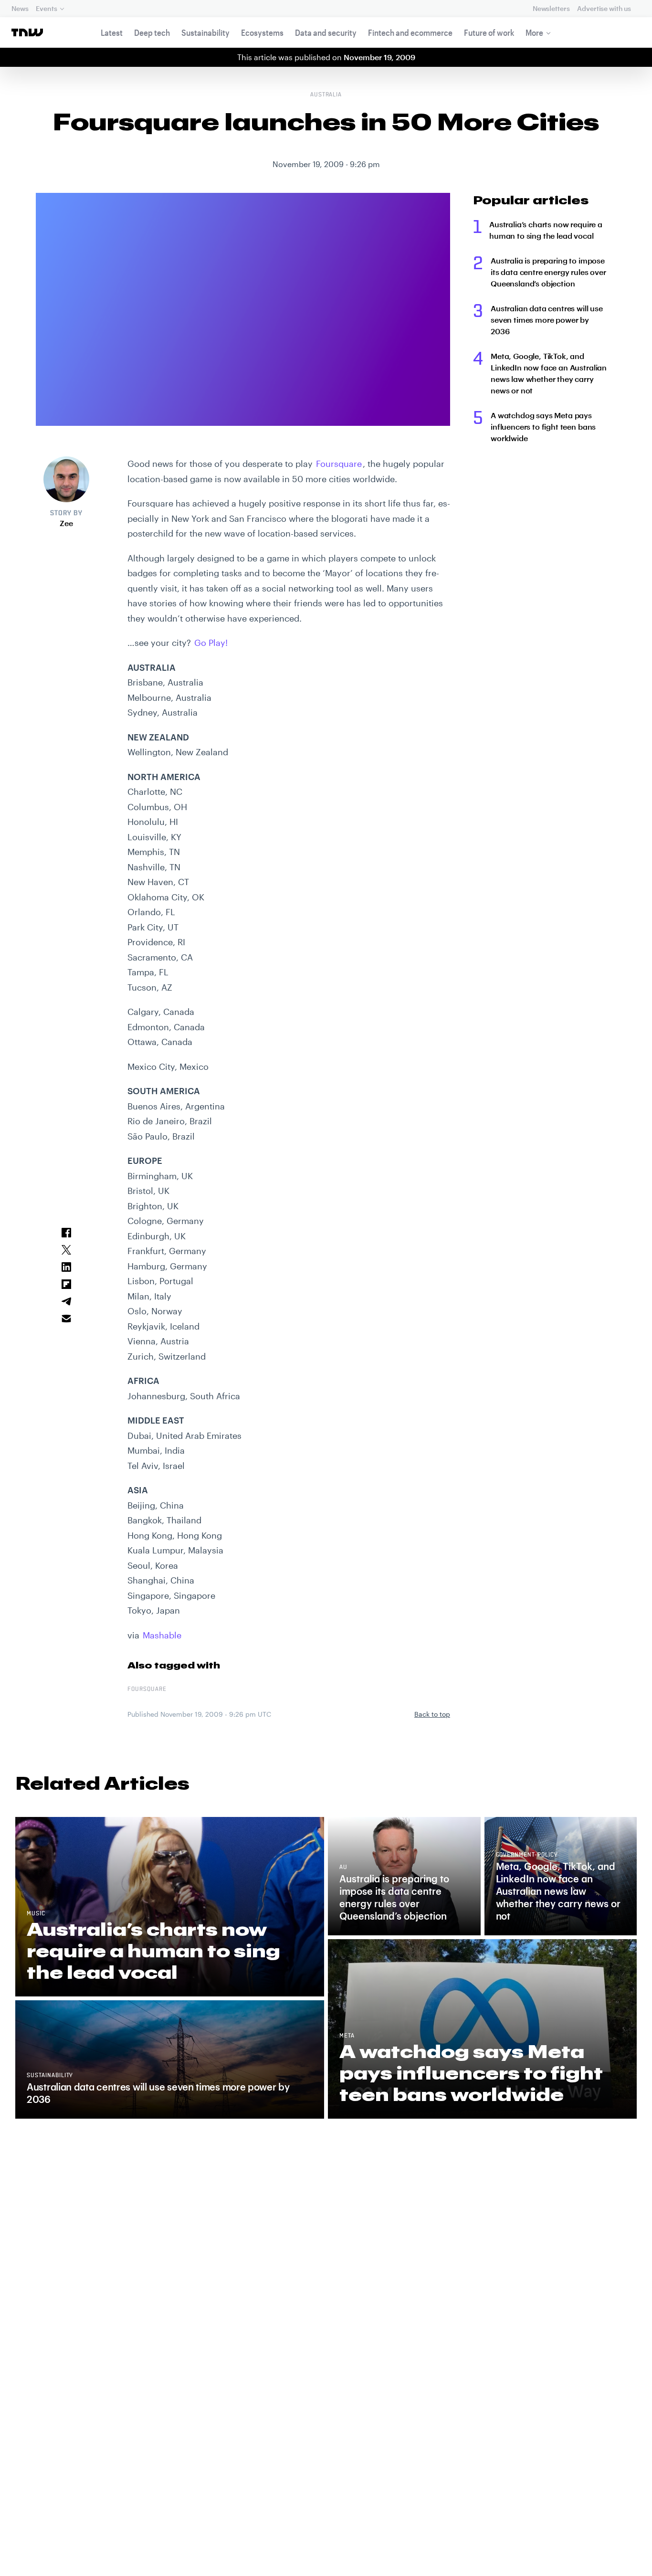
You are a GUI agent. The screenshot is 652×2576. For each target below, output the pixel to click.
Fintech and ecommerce (410, 32)
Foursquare (339, 464)
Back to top (432, 1714)
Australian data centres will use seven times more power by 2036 (547, 320)
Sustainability (205, 32)
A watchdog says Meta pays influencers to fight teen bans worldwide (543, 427)
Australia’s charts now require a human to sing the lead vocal (546, 230)
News (20, 8)
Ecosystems (262, 32)
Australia (326, 95)
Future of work (489, 32)
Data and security (326, 32)
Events (46, 8)
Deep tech (152, 32)
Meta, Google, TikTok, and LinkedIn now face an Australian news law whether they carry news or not (549, 373)
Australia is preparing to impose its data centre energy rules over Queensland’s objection (548, 272)
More (534, 32)
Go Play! (211, 643)
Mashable (162, 1635)
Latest (112, 32)
